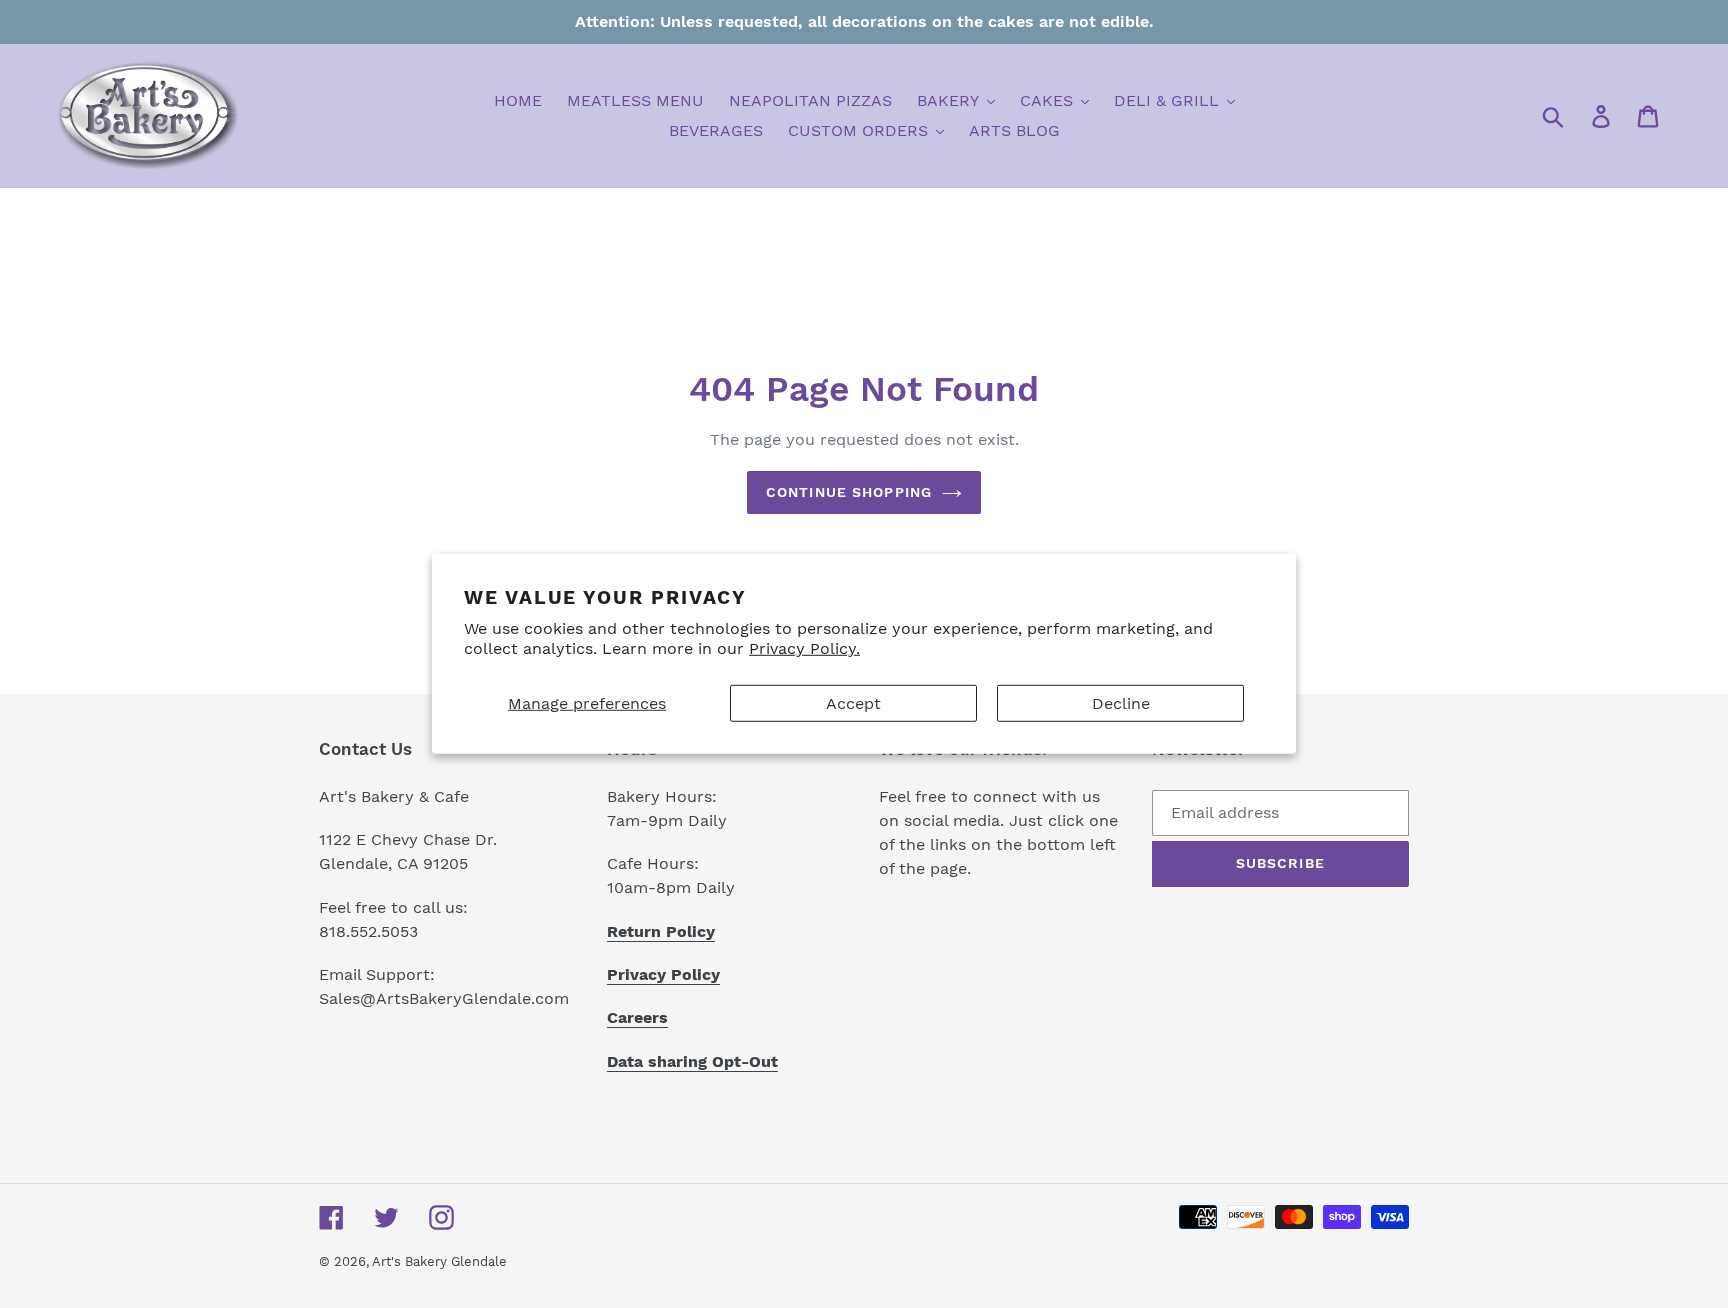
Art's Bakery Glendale (439, 1261)
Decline (1121, 703)
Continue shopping (849, 492)
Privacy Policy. (804, 648)
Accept (853, 703)
